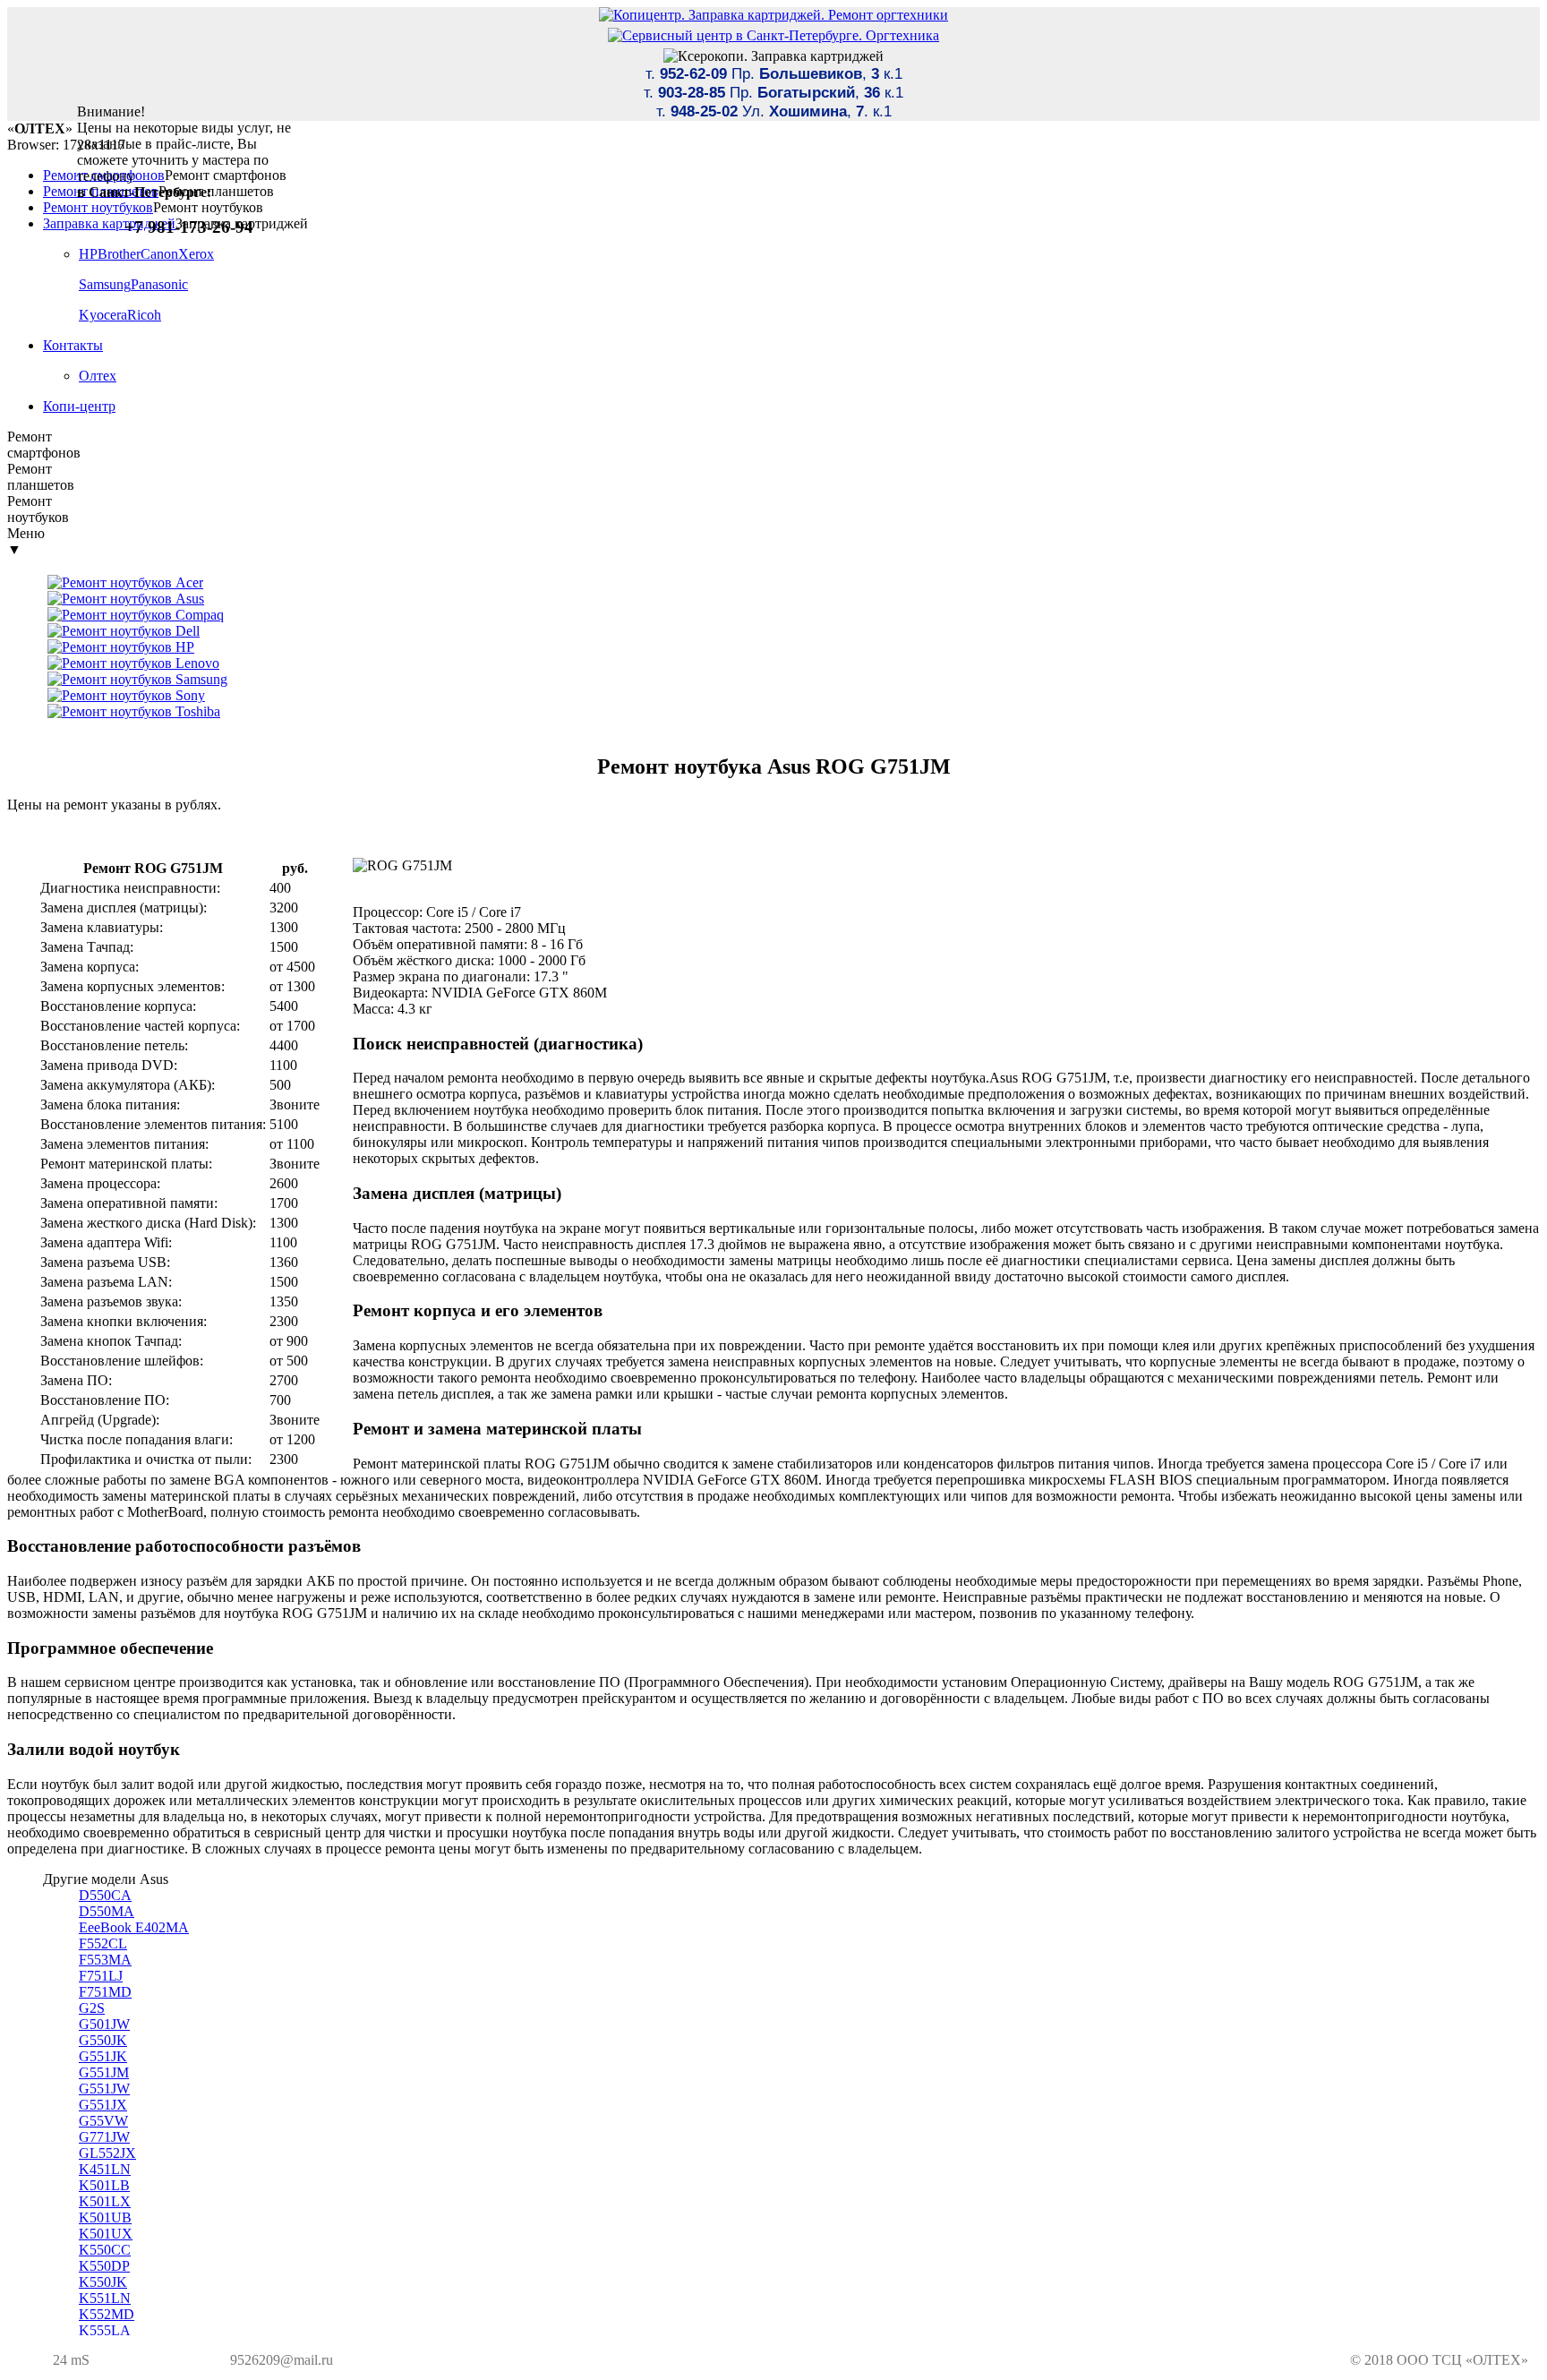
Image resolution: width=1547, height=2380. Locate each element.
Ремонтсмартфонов (44, 445)
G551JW (104, 2089)
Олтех (98, 376)
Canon (159, 254)
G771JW (104, 2137)
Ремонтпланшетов (41, 477)
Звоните (295, 1104)
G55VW (103, 2121)
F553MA (105, 1960)
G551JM (104, 2072)
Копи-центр (79, 406)
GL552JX (107, 2153)
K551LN (105, 2298)
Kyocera (103, 315)
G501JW (104, 2024)
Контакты (73, 345)
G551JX (103, 2105)
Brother (119, 254)
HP (88, 254)
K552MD (107, 2314)
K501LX (105, 2201)
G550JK (103, 2040)
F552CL (103, 1943)
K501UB (105, 2217)
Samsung (105, 284)
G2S (92, 2008)
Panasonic (159, 284)
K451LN (105, 2169)
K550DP (104, 2266)
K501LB (104, 2185)
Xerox (196, 254)
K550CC (105, 2250)
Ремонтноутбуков (38, 509)
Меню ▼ (26, 541)
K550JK (103, 2282)
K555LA (105, 2330)
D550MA (107, 1911)
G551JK (103, 2056)
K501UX (106, 2234)
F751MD (105, 1992)
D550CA (105, 1895)
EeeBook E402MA (134, 1927)
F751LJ (101, 1976)
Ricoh (144, 315)
